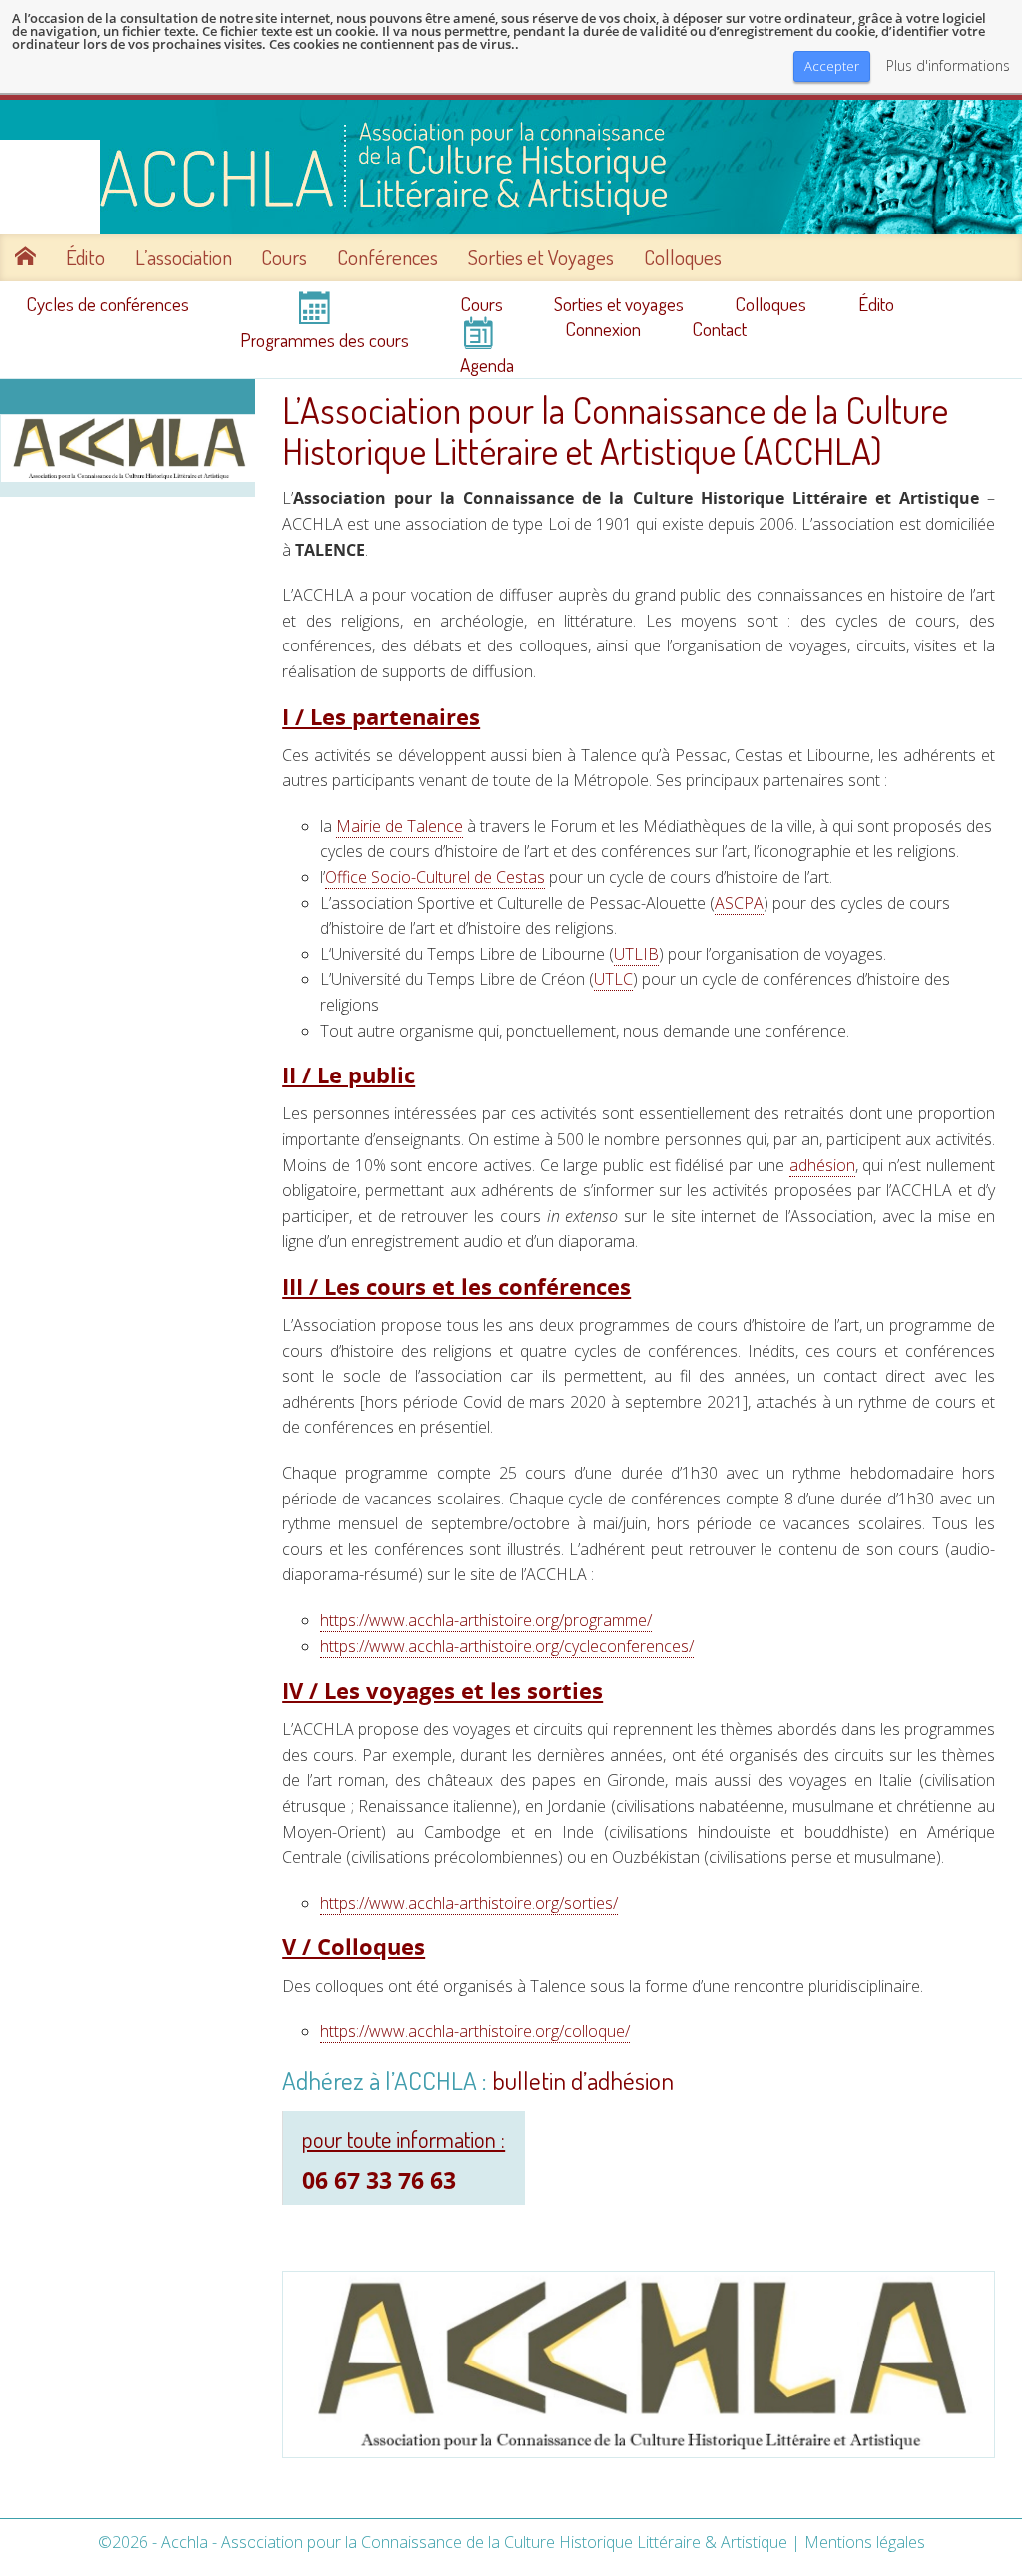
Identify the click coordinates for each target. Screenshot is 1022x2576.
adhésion (822, 1165)
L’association (183, 257)
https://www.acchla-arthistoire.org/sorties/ (469, 1903)
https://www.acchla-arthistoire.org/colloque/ (475, 2031)
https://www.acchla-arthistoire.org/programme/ (486, 1620)
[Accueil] (511, 167)
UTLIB (636, 954)
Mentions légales (865, 2542)
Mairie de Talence (400, 826)
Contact (719, 329)
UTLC (613, 979)
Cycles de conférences (107, 304)
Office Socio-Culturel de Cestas (435, 877)
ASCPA (739, 903)
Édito (85, 257)
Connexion (603, 329)
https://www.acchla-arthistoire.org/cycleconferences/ (507, 1646)
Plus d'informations (948, 66)
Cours (284, 257)
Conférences (388, 257)
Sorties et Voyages (541, 257)
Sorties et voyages (619, 304)
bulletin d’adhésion (583, 2080)
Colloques (683, 257)
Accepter (832, 66)
